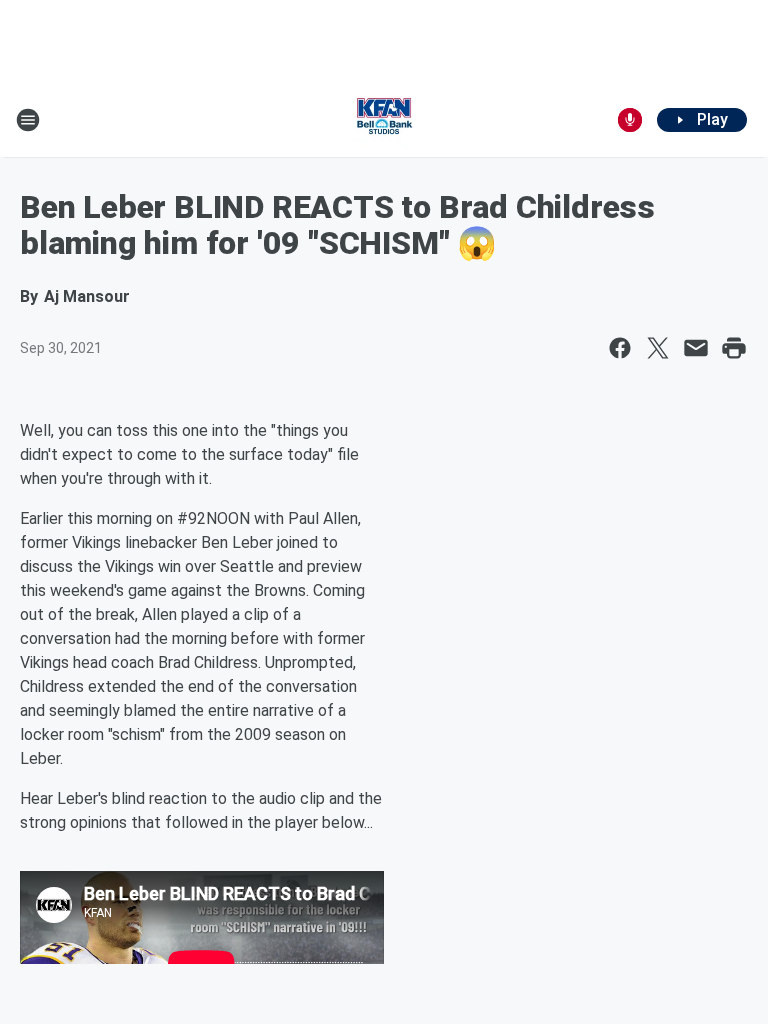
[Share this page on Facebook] (620, 348)
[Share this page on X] (658, 348)
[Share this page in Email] (696, 348)
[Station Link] (384, 120)
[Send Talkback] (630, 120)
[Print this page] (734, 348)
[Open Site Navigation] (28, 120)
